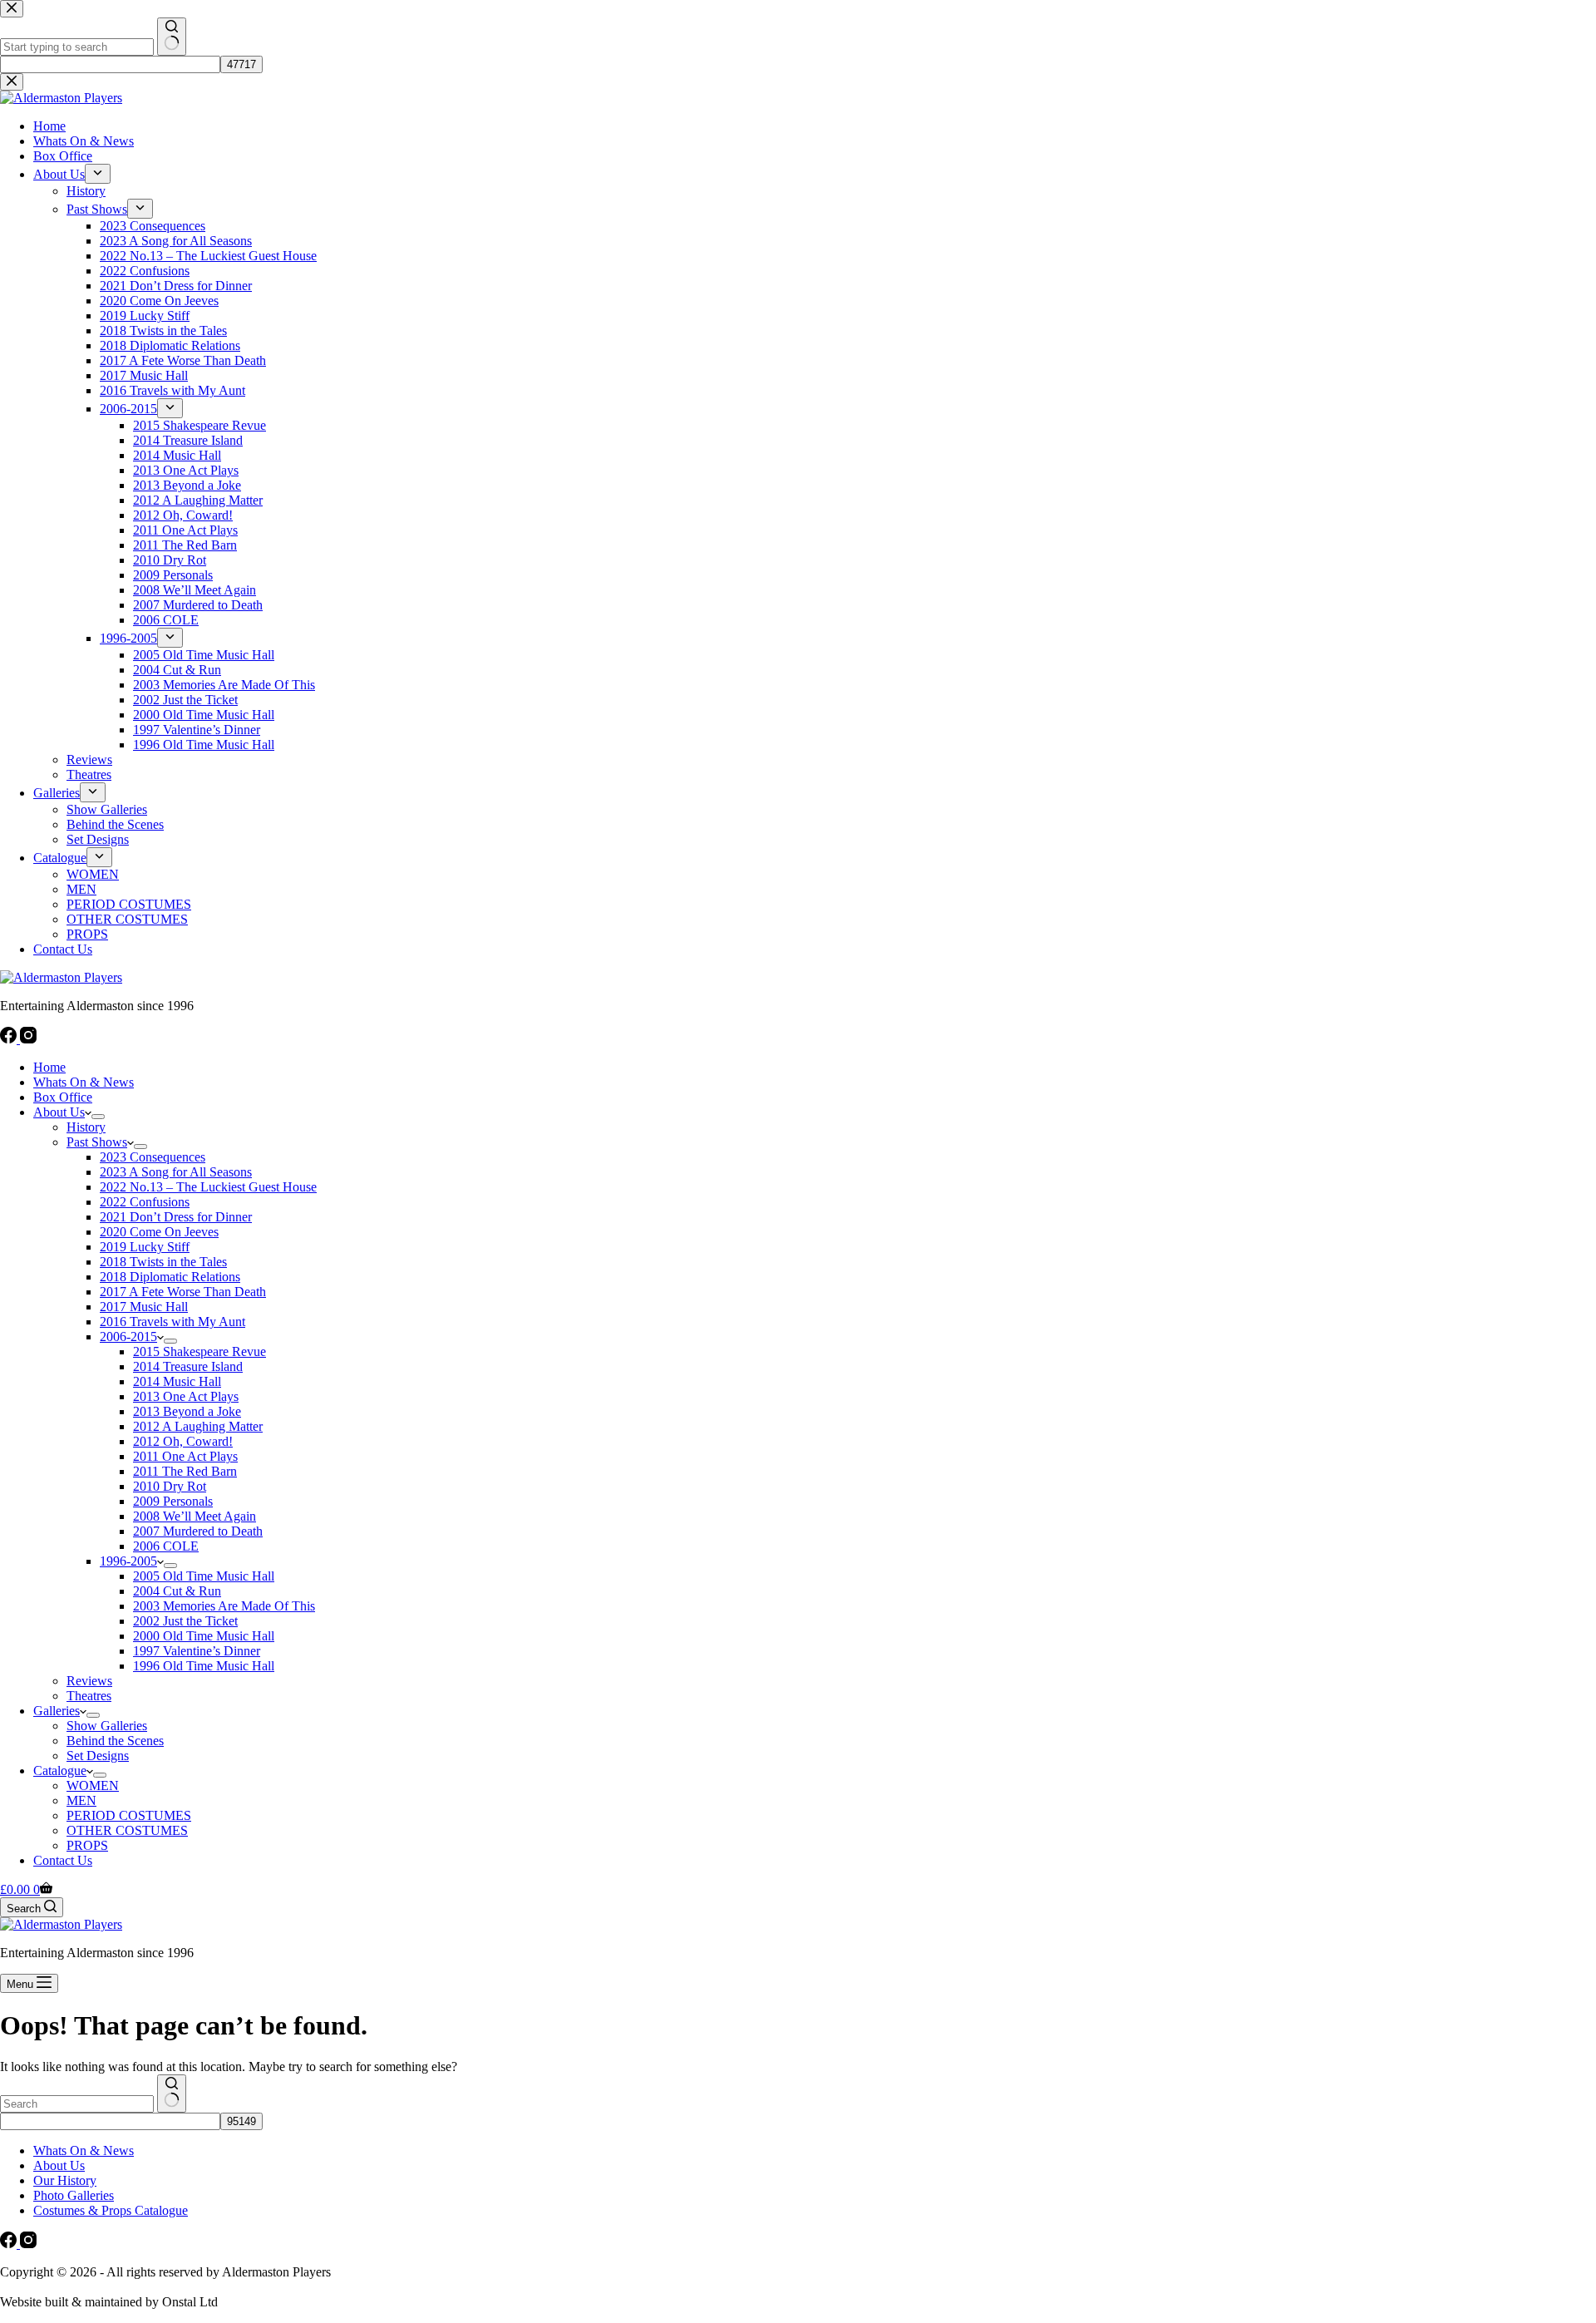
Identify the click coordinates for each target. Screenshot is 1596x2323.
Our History (65, 2180)
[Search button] (172, 2094)
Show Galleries (107, 1726)
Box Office (63, 1097)
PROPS (87, 1845)
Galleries (57, 1711)
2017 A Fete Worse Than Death (183, 1292)
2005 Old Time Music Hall (204, 1576)
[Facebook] (10, 1039)
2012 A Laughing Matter (198, 1426)
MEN (81, 1800)
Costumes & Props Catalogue (111, 2210)
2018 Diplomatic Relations (170, 1277)
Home (49, 1067)
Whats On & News (84, 1082)
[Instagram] (28, 1039)
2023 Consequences (153, 1157)
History (86, 1127)
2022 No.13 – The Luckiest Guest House (208, 1187)
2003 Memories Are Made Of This (224, 1606)
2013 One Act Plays (186, 1396)
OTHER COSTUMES (127, 1830)
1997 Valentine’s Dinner (197, 1651)
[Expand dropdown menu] (98, 1117)
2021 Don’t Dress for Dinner (176, 1217)
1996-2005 (128, 1561)
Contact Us (63, 1860)
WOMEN (93, 1785)
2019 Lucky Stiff (145, 1247)
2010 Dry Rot (170, 1486)
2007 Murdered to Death (198, 1531)
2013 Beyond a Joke (187, 1411)
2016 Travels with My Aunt (172, 1322)
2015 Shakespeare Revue (199, 1351)
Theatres (89, 1696)
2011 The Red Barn (185, 1471)
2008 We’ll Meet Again (195, 1516)
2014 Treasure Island (188, 1366)
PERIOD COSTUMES (129, 1815)
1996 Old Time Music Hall (204, 1666)
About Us (59, 1112)
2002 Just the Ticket (185, 1621)
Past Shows (97, 1142)
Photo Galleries (74, 2195)
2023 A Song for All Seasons (176, 1172)
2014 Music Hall (177, 1381)
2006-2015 (128, 1337)
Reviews (89, 1681)
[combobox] (77, 2104)
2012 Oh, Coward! (183, 1441)
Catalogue (60, 1771)
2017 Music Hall (144, 1307)
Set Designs (98, 1756)
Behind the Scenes (115, 1741)
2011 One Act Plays (185, 1456)
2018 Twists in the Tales (163, 1262)
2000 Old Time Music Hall (204, 1636)
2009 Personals (173, 1501)
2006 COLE (166, 1546)
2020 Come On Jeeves (159, 1232)
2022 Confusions (145, 1202)
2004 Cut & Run (177, 1591)
